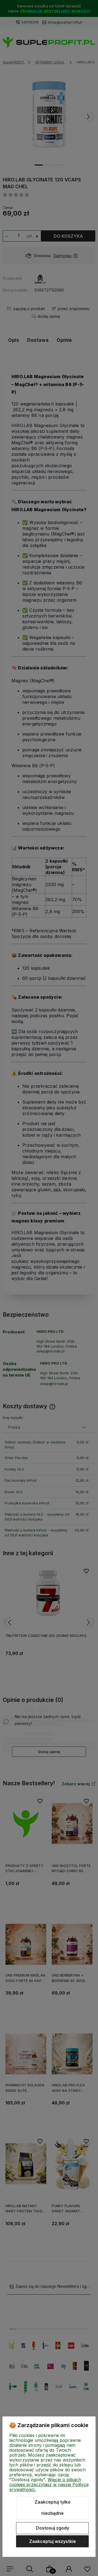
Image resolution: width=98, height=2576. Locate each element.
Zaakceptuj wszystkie (53, 2541)
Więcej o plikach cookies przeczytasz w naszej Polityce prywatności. (49, 2484)
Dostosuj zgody (53, 2528)
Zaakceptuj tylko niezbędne (53, 2508)
